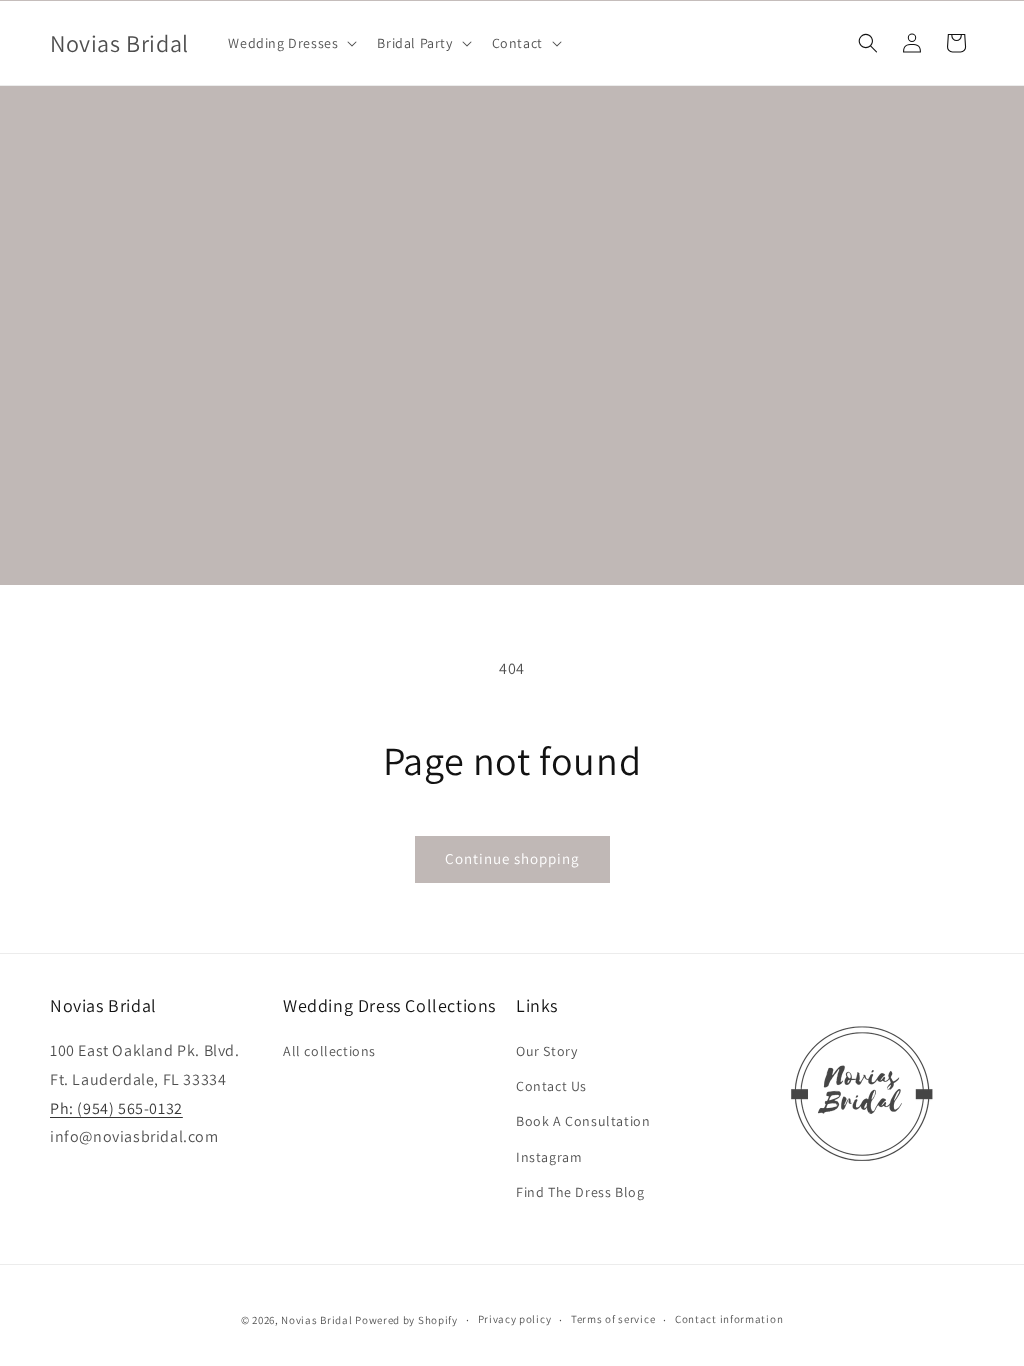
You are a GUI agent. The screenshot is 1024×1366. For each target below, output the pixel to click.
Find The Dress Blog (580, 1192)
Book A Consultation (583, 1121)
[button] (290, 43)
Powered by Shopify (406, 1320)
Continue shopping (512, 858)
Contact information (729, 1319)
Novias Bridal (316, 1320)
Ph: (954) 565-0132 (116, 1108)
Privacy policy (515, 1319)
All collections (329, 1051)
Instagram (549, 1157)
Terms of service (613, 1319)
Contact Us (551, 1086)
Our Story (546, 1051)
